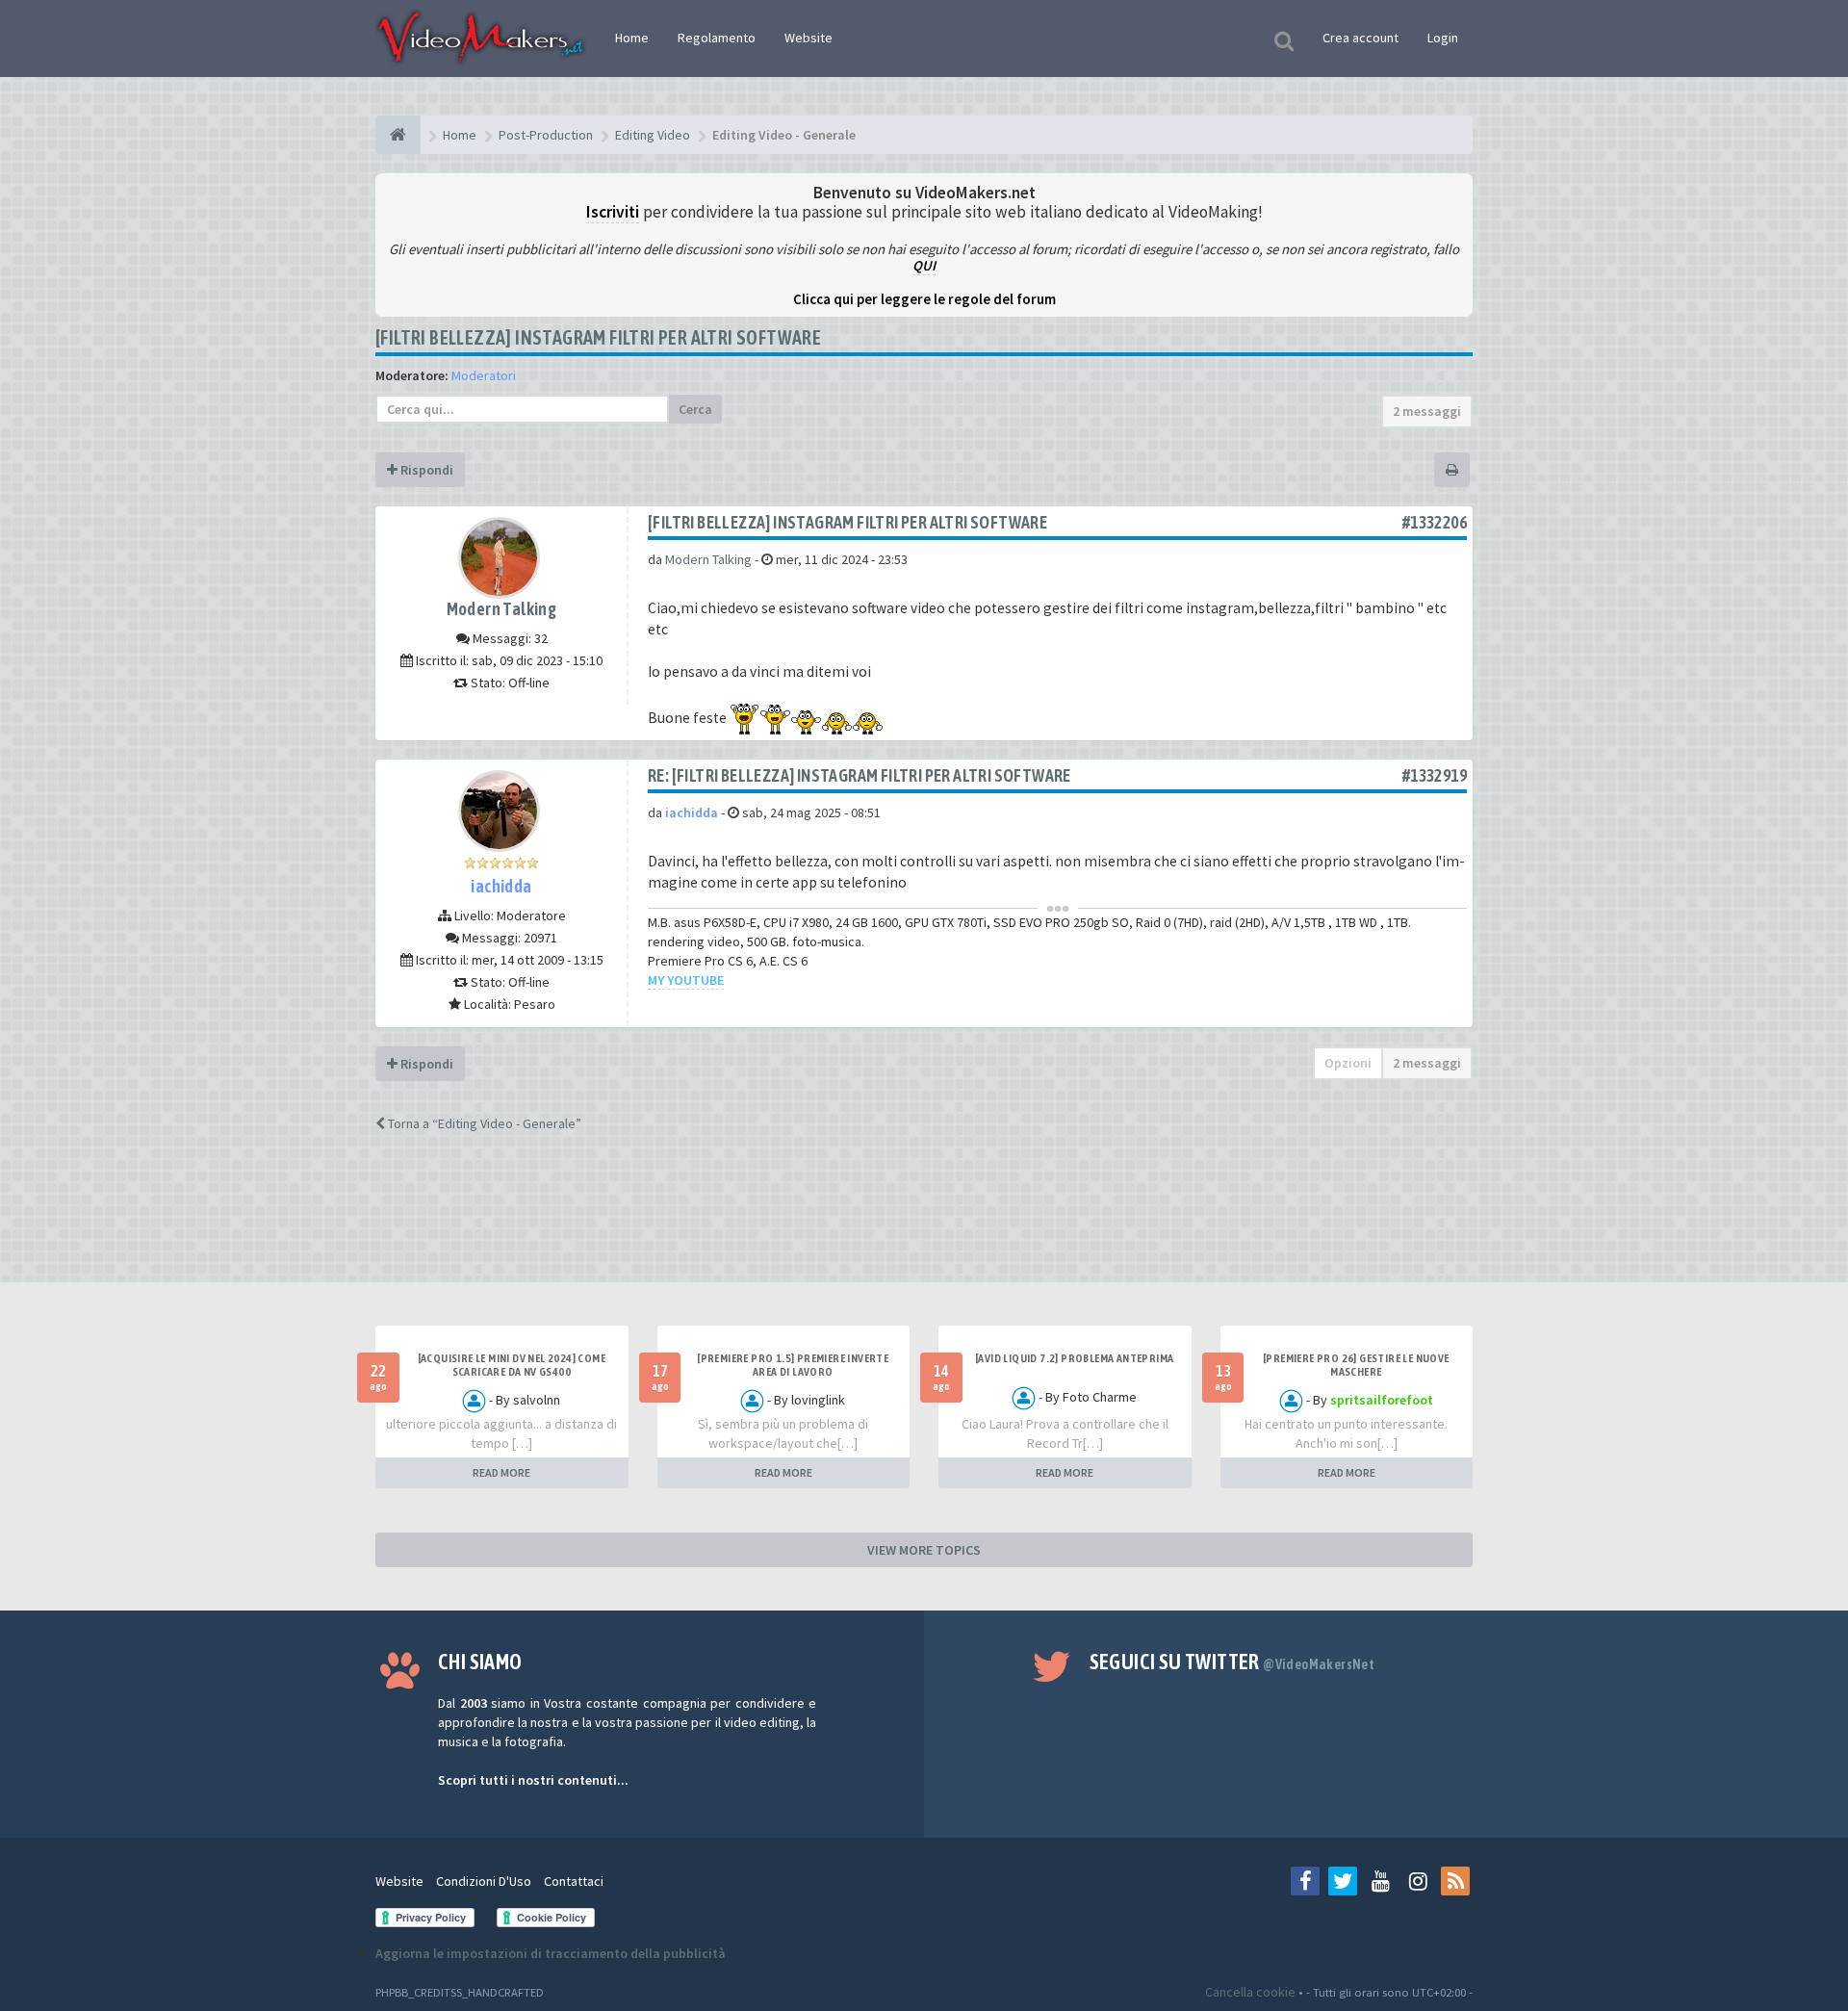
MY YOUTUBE (686, 980)
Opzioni (1348, 1063)
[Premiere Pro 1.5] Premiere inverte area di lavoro (793, 1365)
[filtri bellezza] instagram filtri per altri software (598, 337)
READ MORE (501, 1472)
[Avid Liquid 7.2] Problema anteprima (1074, 1358)
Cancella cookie (1250, 1992)
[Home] (398, 135)
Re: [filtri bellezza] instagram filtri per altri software (860, 775)
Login (1443, 38)
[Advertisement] (924, 1225)
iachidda (501, 886)
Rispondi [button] (425, 470)
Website (808, 38)
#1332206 (1435, 522)
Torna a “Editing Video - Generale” (483, 1123)
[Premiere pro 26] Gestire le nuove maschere (1356, 1365)
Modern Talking (502, 609)
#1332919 (1435, 775)
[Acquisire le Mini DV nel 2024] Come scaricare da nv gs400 (512, 1365)
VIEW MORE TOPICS (924, 1550)
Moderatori (484, 375)
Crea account (1360, 38)
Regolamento (717, 38)
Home (632, 38)
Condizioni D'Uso (484, 1881)
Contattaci (574, 1881)
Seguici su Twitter (1232, 1662)
